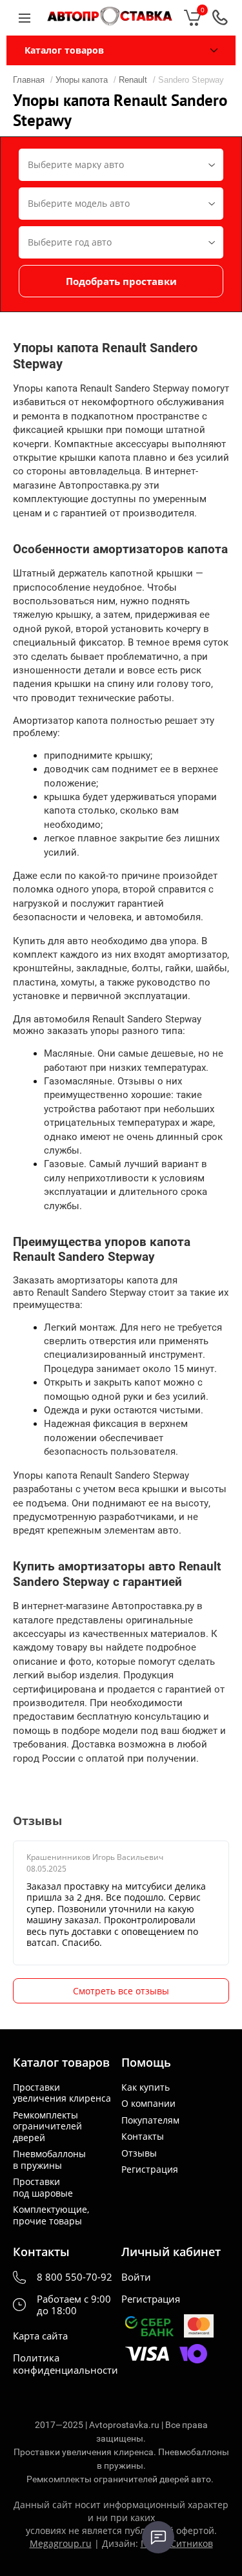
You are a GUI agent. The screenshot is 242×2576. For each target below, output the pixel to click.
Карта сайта (40, 2336)
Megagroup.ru (61, 2543)
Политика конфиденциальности (66, 2364)
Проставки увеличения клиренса (62, 2093)
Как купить (146, 2087)
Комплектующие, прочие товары (51, 2215)
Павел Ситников (177, 2543)
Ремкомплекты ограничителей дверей (47, 2127)
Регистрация (150, 2170)
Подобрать (121, 281)
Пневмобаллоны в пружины (49, 2159)
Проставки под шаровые (43, 2187)
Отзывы (139, 2153)
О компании (148, 2104)
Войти (136, 2277)
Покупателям (150, 2120)
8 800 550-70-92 (75, 2277)
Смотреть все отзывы (121, 1991)
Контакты (143, 2137)
